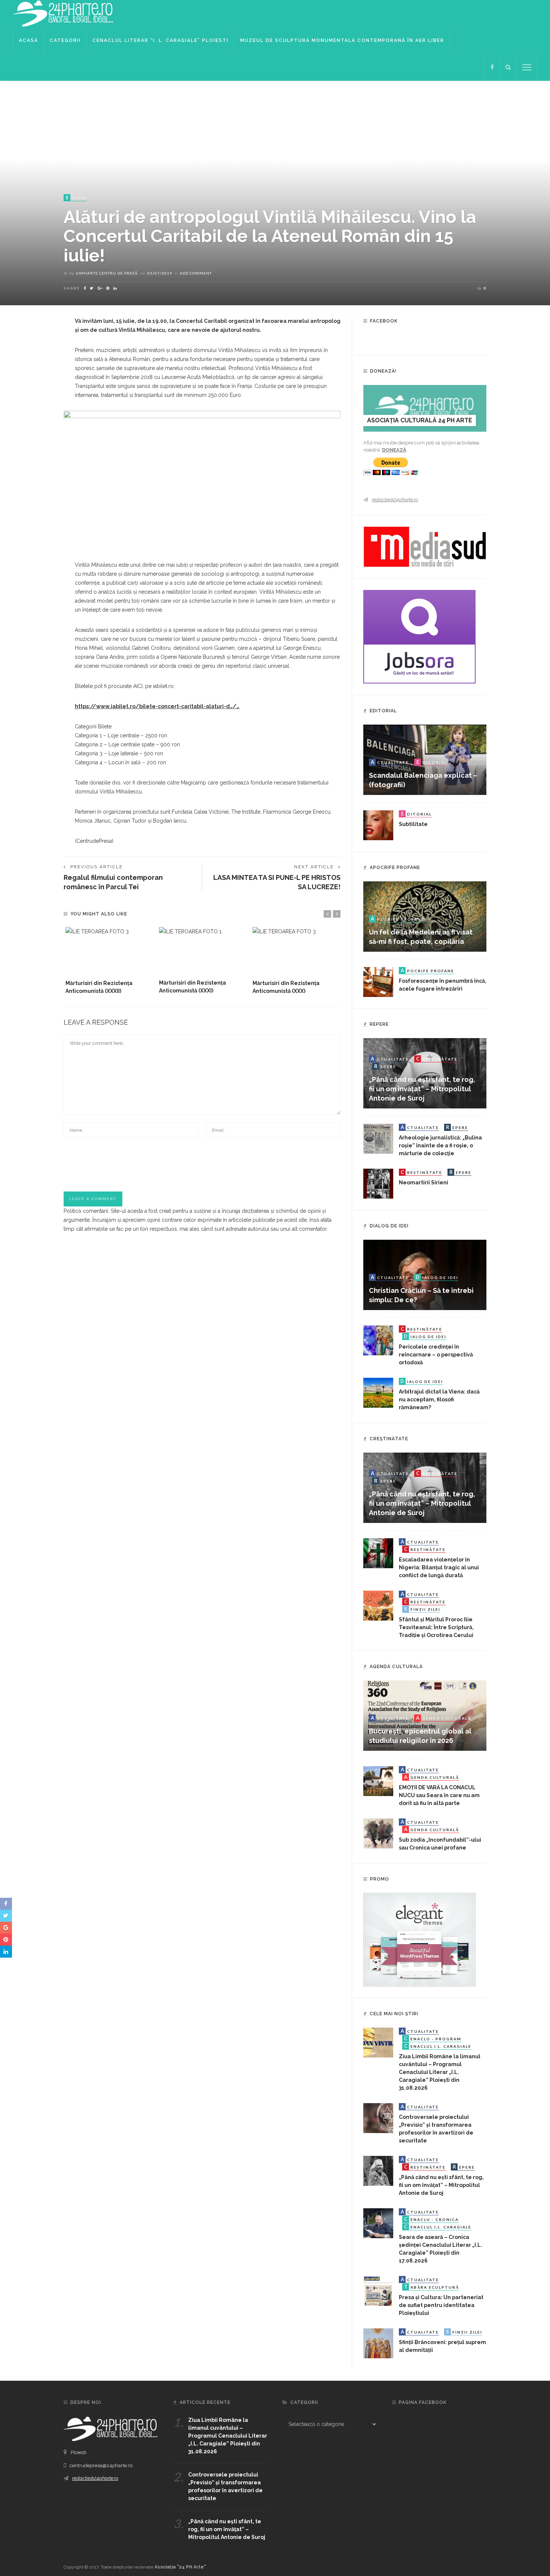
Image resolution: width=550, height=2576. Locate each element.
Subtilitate (413, 824)
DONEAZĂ (394, 450)
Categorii (65, 40)
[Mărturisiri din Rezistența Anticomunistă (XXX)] (296, 951)
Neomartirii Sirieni (424, 1183)
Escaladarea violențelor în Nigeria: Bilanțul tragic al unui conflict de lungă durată (439, 1567)
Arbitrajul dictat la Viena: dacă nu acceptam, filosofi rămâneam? (439, 1399)
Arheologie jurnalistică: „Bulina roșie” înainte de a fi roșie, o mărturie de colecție (440, 1145)
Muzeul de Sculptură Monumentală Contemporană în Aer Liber (342, 40)
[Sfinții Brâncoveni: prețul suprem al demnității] (378, 2343)
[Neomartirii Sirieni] (378, 1183)
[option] (109, 961)
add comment (196, 273)
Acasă (29, 40)
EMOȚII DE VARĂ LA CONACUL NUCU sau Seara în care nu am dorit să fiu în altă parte (439, 1795)
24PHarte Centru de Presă (107, 273)
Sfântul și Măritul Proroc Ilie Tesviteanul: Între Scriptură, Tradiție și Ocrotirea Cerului (436, 1627)
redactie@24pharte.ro (395, 500)
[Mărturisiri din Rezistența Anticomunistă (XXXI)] (202, 951)
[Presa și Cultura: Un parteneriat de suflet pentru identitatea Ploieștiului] (378, 2291)
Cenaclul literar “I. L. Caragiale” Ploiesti (161, 40)
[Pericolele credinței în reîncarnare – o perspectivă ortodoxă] (378, 1340)
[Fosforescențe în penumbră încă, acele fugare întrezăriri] (378, 982)
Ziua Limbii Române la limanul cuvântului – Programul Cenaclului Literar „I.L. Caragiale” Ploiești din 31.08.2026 (440, 2072)
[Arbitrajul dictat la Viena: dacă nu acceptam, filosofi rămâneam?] (378, 1392)
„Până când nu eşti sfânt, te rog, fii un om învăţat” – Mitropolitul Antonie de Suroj (422, 1089)
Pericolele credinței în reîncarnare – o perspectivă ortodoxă (436, 1355)
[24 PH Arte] (64, 13)
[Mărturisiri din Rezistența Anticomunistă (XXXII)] (109, 951)
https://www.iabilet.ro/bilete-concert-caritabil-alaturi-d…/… (157, 706)
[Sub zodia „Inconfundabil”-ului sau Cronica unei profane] (378, 1833)
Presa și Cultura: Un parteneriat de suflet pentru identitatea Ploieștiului (441, 2305)
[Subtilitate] (378, 825)
